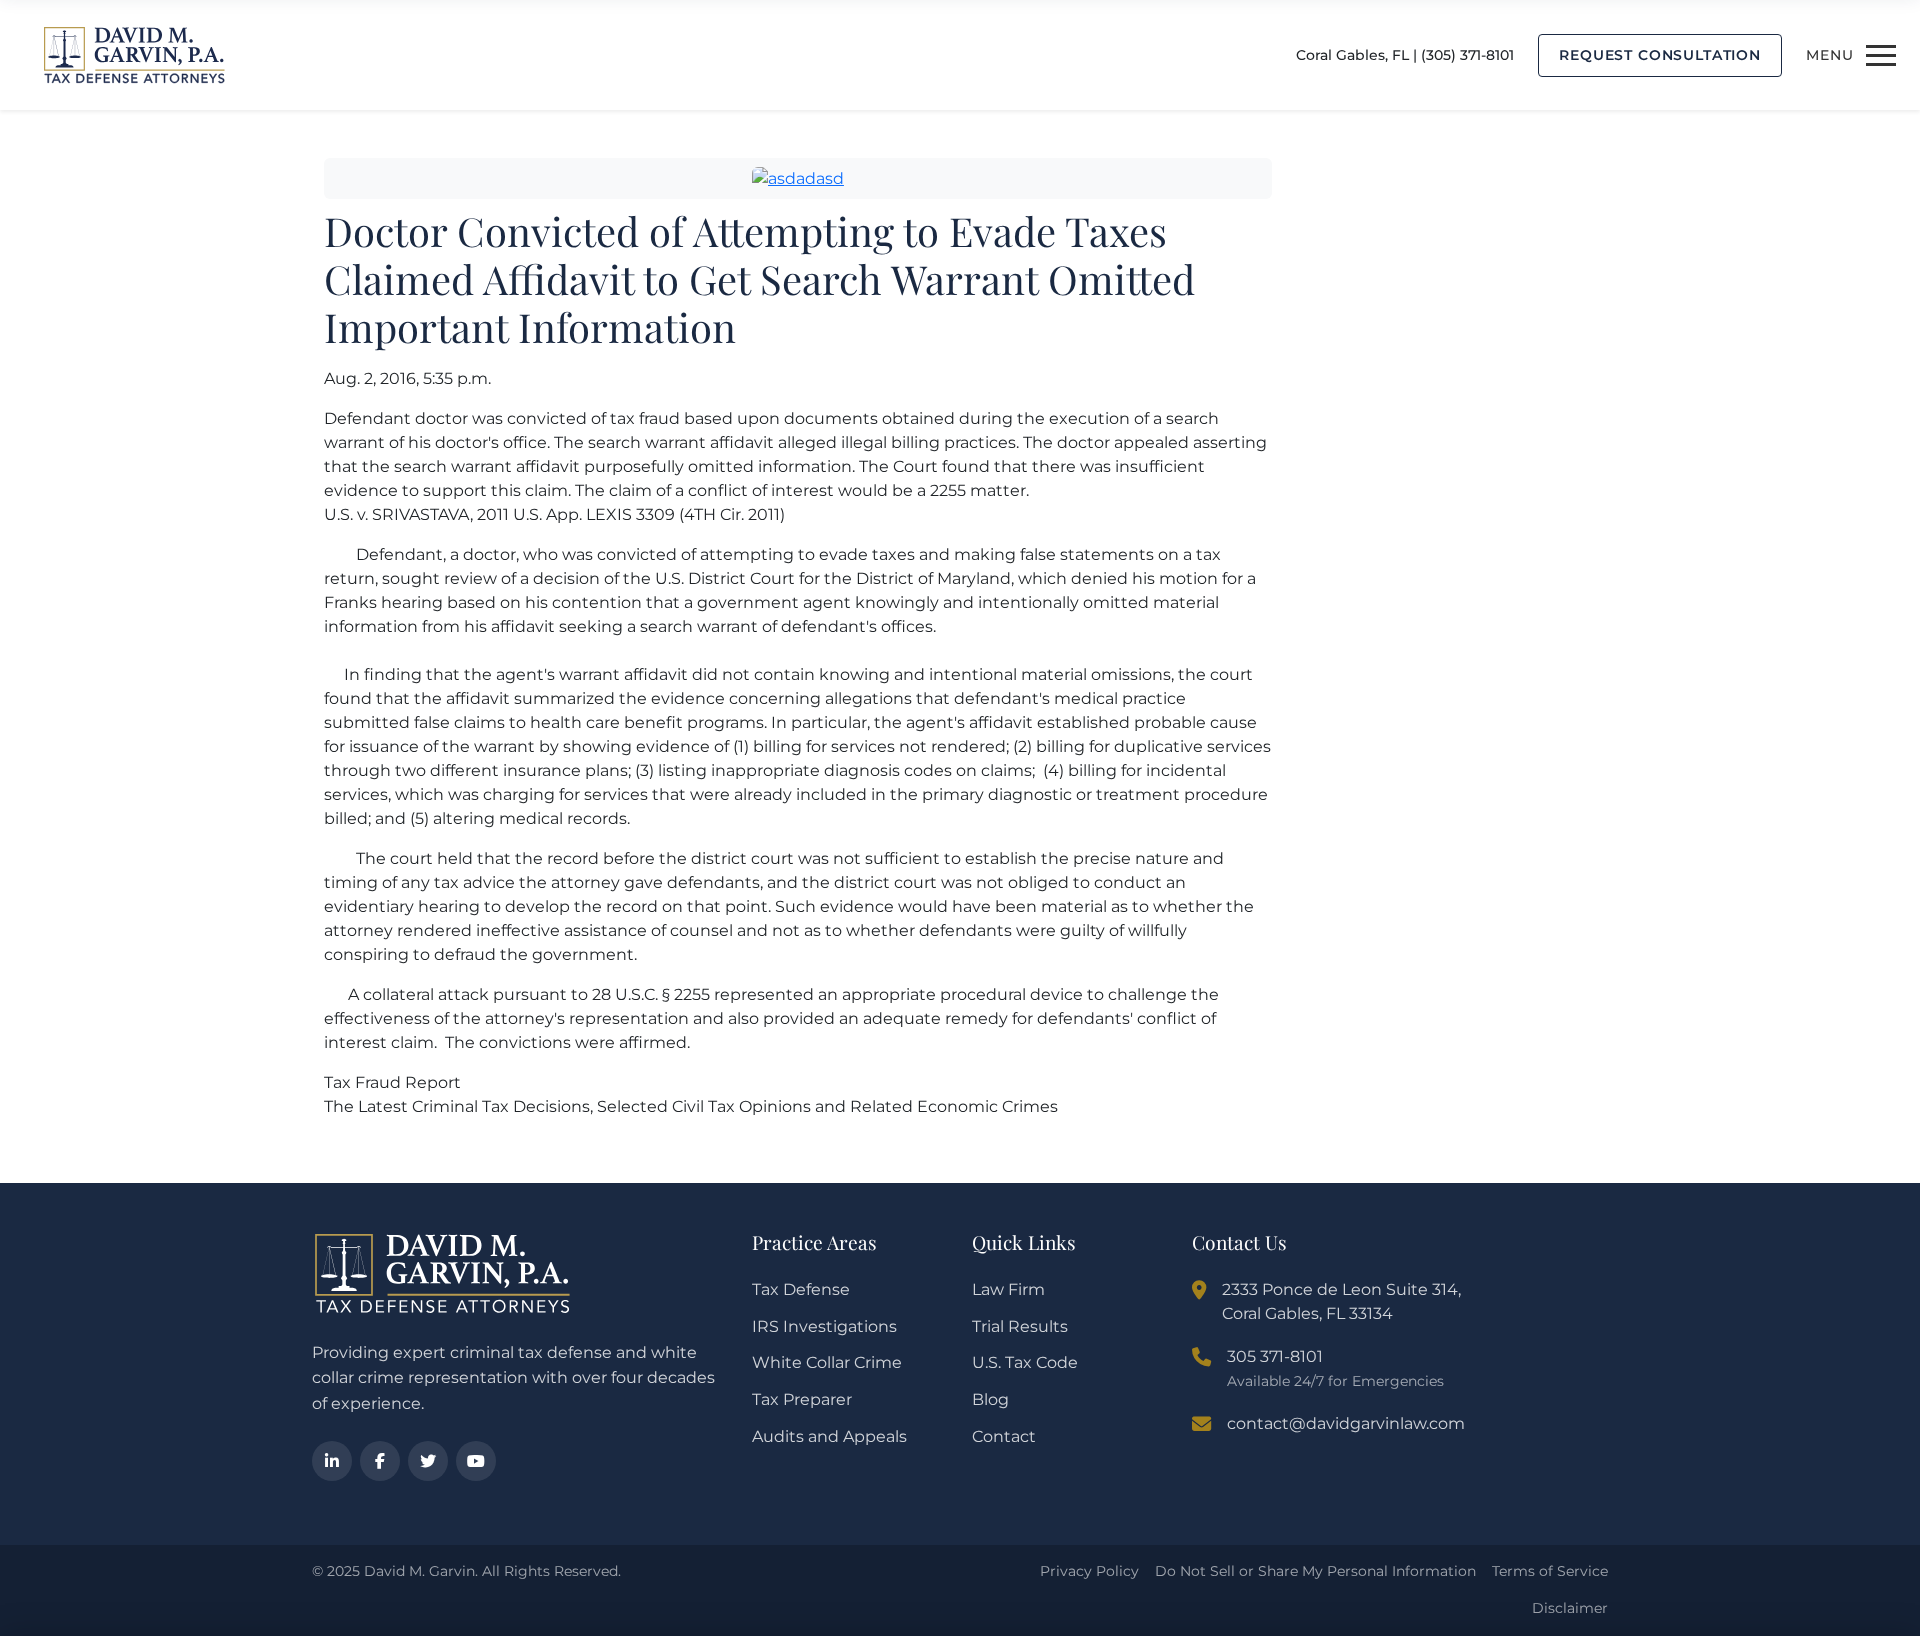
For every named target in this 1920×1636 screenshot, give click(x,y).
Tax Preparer (802, 1399)
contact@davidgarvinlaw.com (1346, 1423)
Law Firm (1008, 1289)
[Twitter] (428, 1461)
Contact (1004, 1436)
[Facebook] (380, 1461)
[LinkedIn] (332, 1461)
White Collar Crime (827, 1362)
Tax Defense (801, 1289)
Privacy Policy (1089, 1571)
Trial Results (1020, 1326)
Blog (990, 1399)
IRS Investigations (824, 1326)
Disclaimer (1570, 1608)
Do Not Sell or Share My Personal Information (1315, 1571)
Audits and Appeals (829, 1436)
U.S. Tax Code (1025, 1362)
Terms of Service (1550, 1571)
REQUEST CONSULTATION (1660, 55)
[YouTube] (476, 1461)
